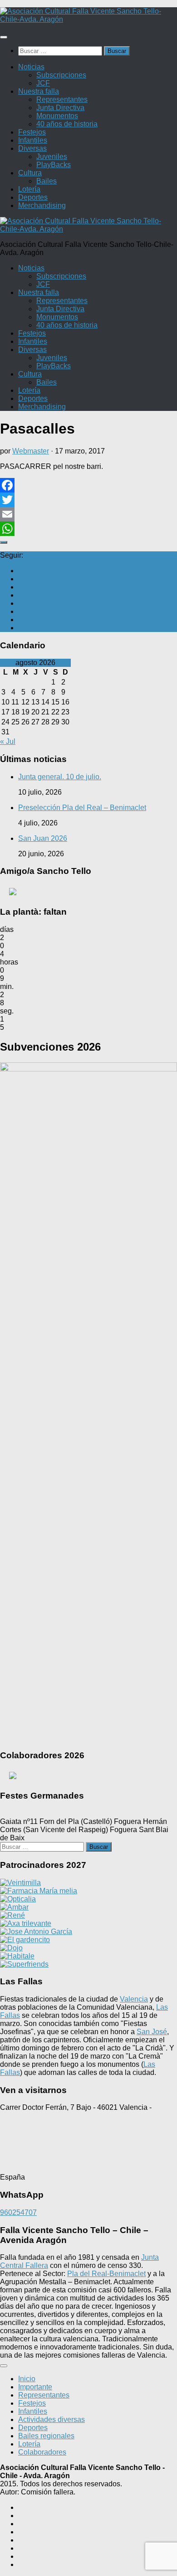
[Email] (88, 514)
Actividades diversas (52, 2419)
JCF (43, 83)
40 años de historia (67, 124)
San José (152, 2032)
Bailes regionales (46, 2436)
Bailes (47, 181)
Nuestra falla (39, 91)
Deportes (33, 197)
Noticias (31, 67)
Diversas (32, 148)
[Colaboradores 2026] (89, 1775)
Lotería (29, 189)
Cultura (30, 173)
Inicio (27, 2379)
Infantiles (33, 140)
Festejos (32, 132)
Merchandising (42, 205)
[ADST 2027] (89, 892)
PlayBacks (54, 165)
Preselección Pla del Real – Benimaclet (82, 808)
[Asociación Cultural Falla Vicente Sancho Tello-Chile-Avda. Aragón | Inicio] (88, 19)
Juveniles (52, 157)
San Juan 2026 (43, 838)
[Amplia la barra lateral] (4, 542)
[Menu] (4, 37)
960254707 (18, 2212)
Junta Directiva (60, 108)
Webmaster (31, 451)
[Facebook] (88, 485)
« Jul (8, 741)
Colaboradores (42, 2452)
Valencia (134, 1999)
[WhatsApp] (88, 529)
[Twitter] (88, 500)
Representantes (62, 99)
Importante (35, 2387)
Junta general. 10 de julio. (60, 777)
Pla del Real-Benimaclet (106, 2274)
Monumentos (57, 116)
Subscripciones (61, 75)
